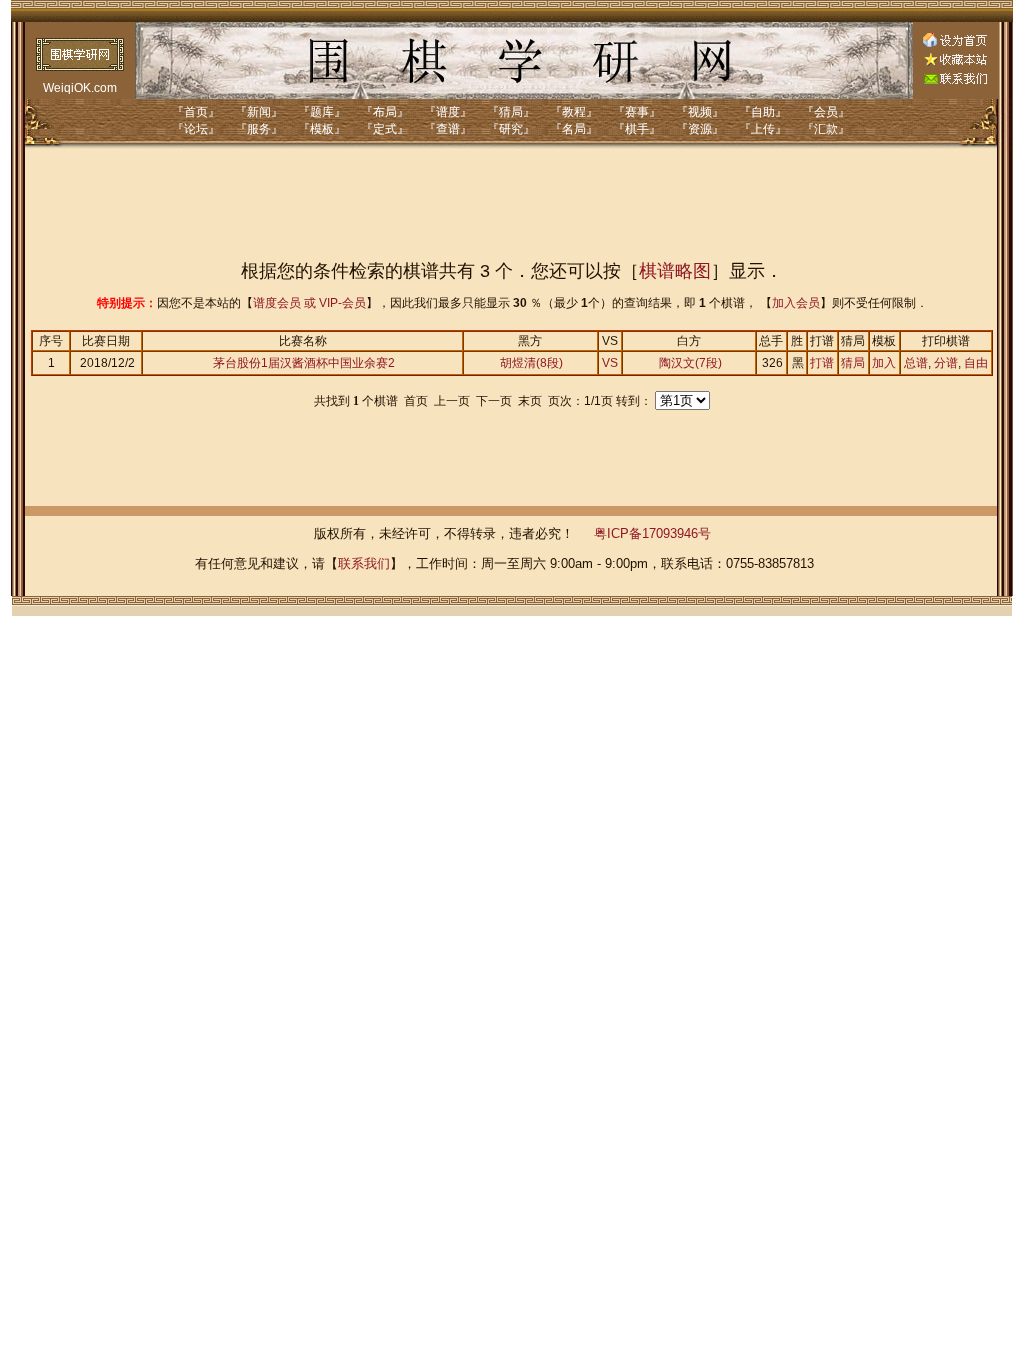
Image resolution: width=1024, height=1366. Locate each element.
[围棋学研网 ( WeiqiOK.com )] (955, 62)
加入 (884, 363)
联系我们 (364, 563)
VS (610, 363)
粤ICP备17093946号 (652, 533)
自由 (976, 363)
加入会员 (796, 303)
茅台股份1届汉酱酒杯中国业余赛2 (304, 363)
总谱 (916, 363)
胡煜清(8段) (531, 363)
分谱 (946, 363)
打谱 (822, 363)
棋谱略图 (675, 271)
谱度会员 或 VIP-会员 (309, 303)
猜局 (853, 363)
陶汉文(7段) (690, 363)
